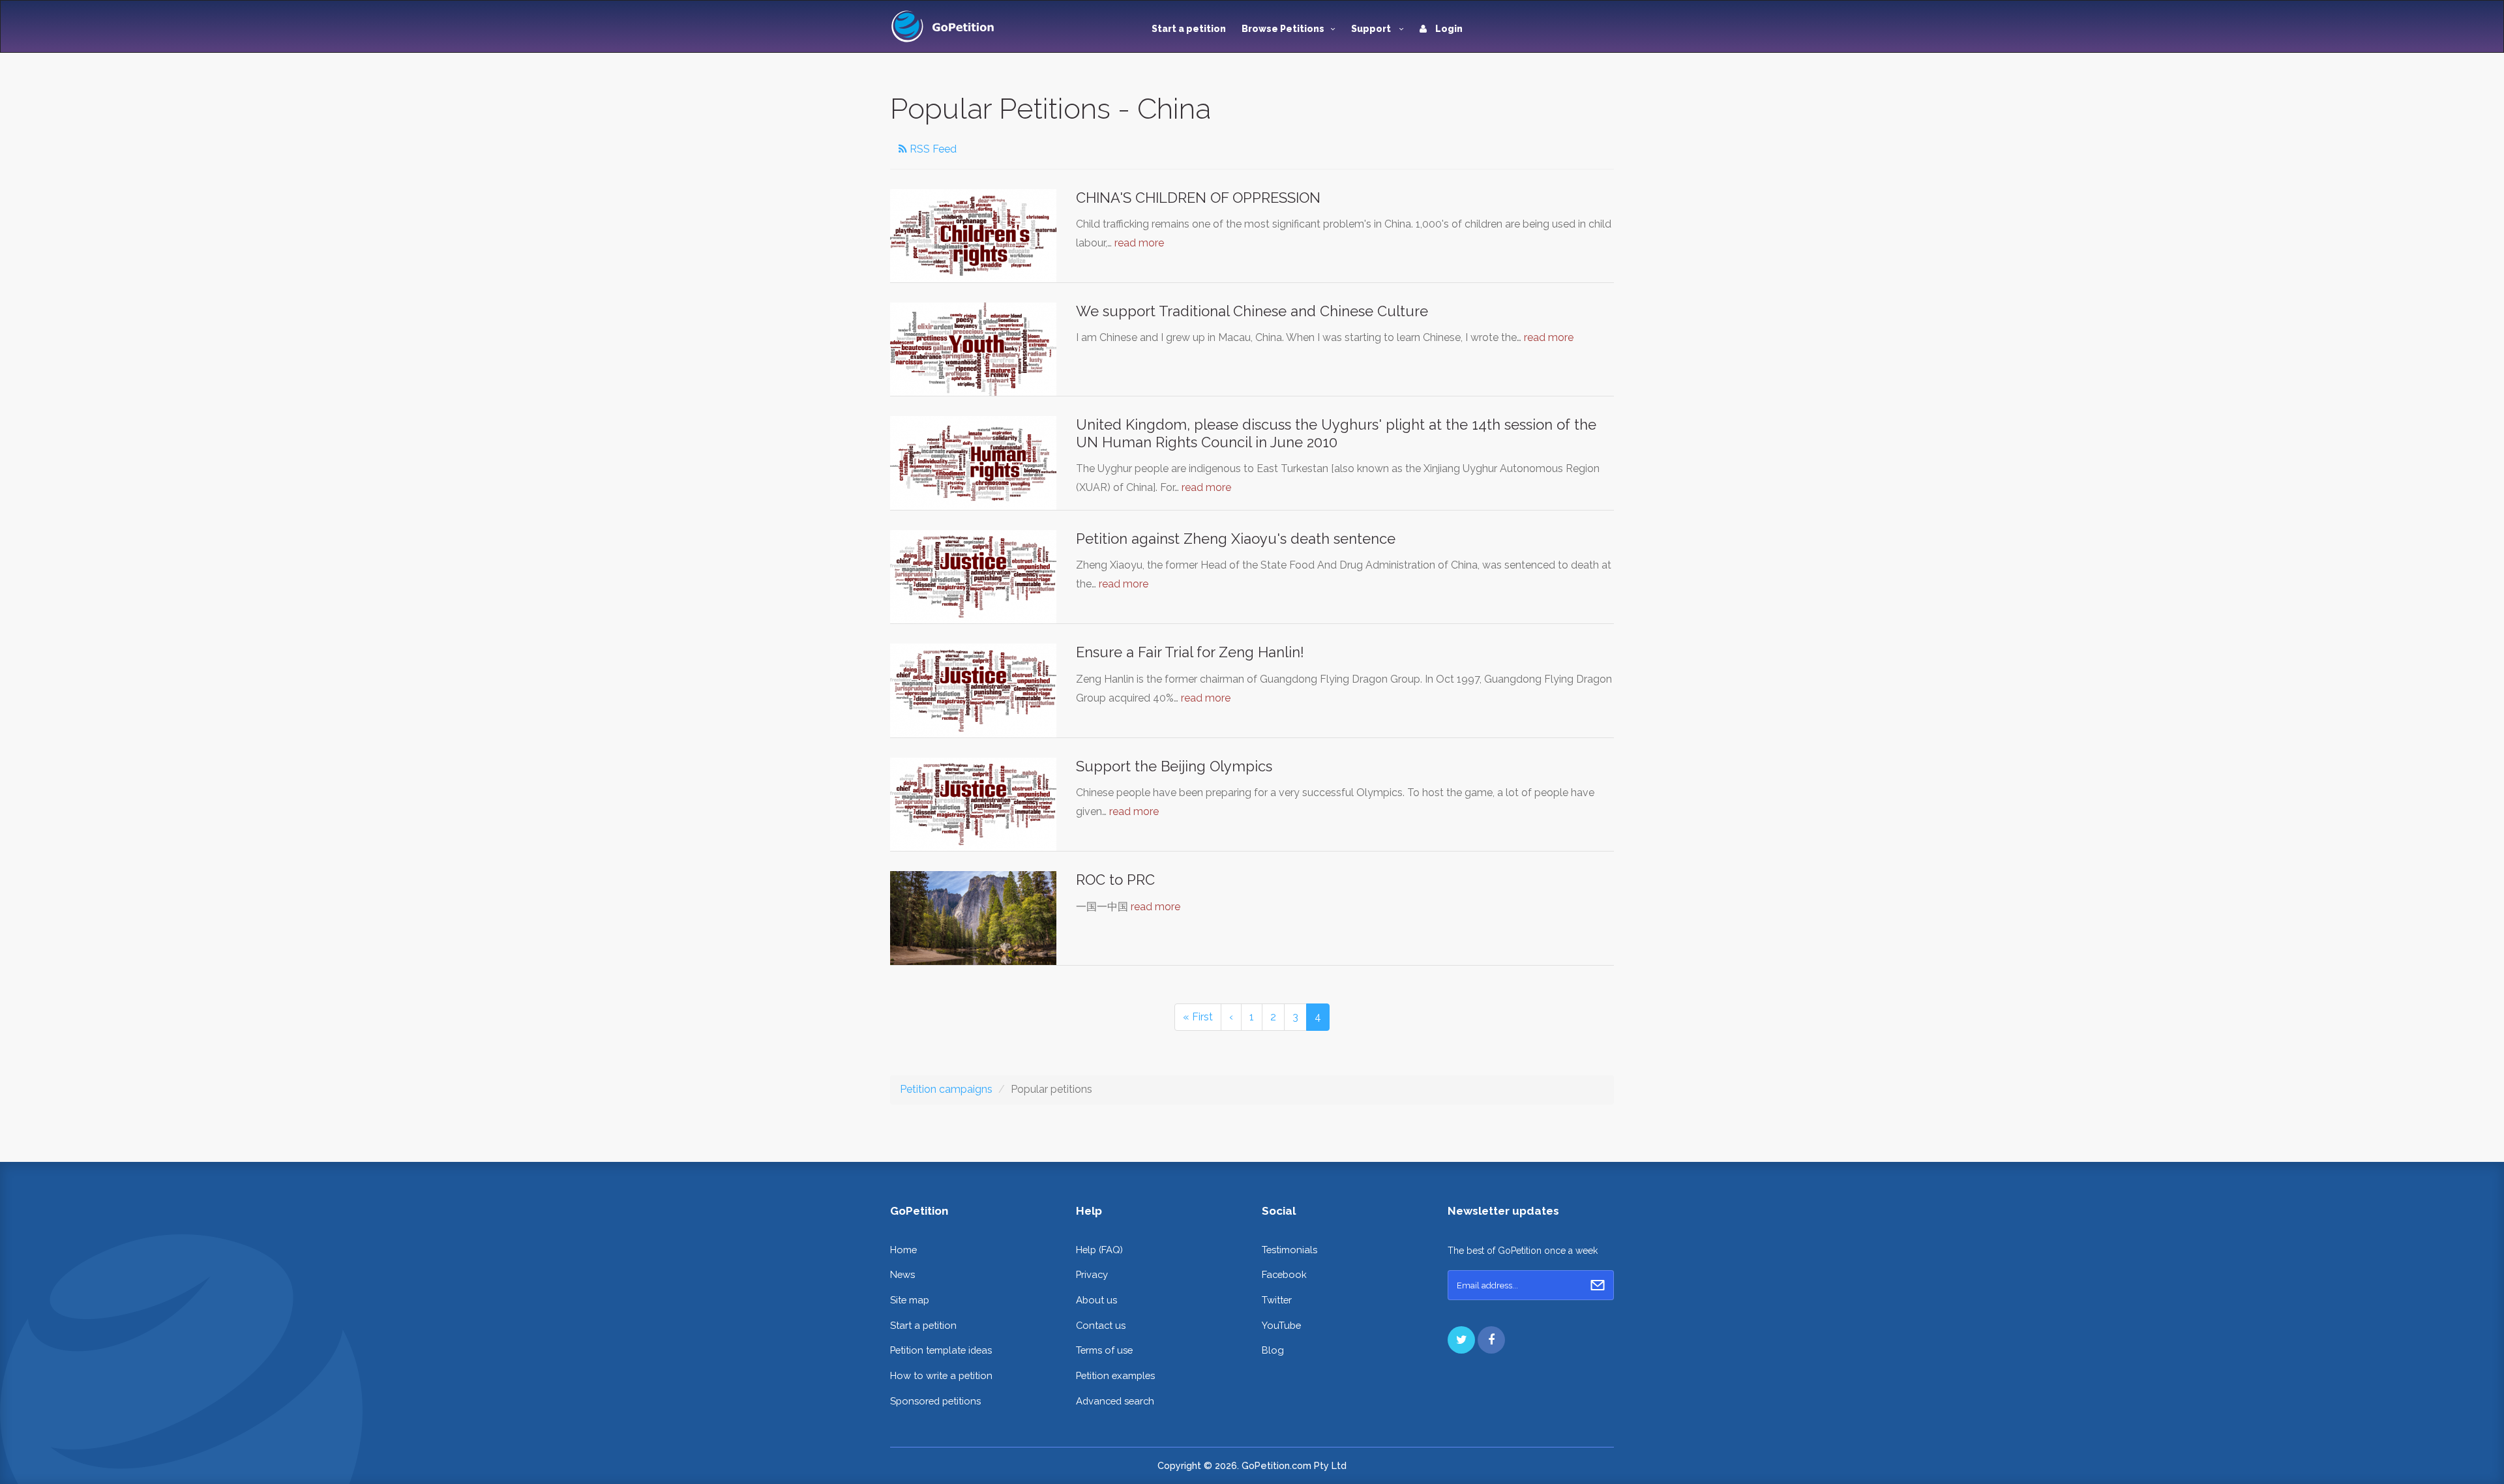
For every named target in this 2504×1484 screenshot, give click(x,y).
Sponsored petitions (935, 1401)
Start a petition (1189, 29)
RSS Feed (932, 149)
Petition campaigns (946, 1089)
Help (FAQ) (1099, 1250)
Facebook (1284, 1274)
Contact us (1101, 1325)
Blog (1273, 1350)
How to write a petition (941, 1375)
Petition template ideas (941, 1350)
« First (1198, 1017)
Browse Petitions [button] (1283, 29)
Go (1598, 1285)
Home (903, 1250)
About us (1096, 1300)
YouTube (1281, 1325)
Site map (910, 1300)
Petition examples (1115, 1375)
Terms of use (1104, 1350)
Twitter (1277, 1300)
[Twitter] (1461, 1340)
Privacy (1092, 1274)
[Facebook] (1491, 1340)
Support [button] (1372, 29)
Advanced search (1115, 1401)
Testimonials (1289, 1250)
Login (1448, 29)
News (902, 1274)
